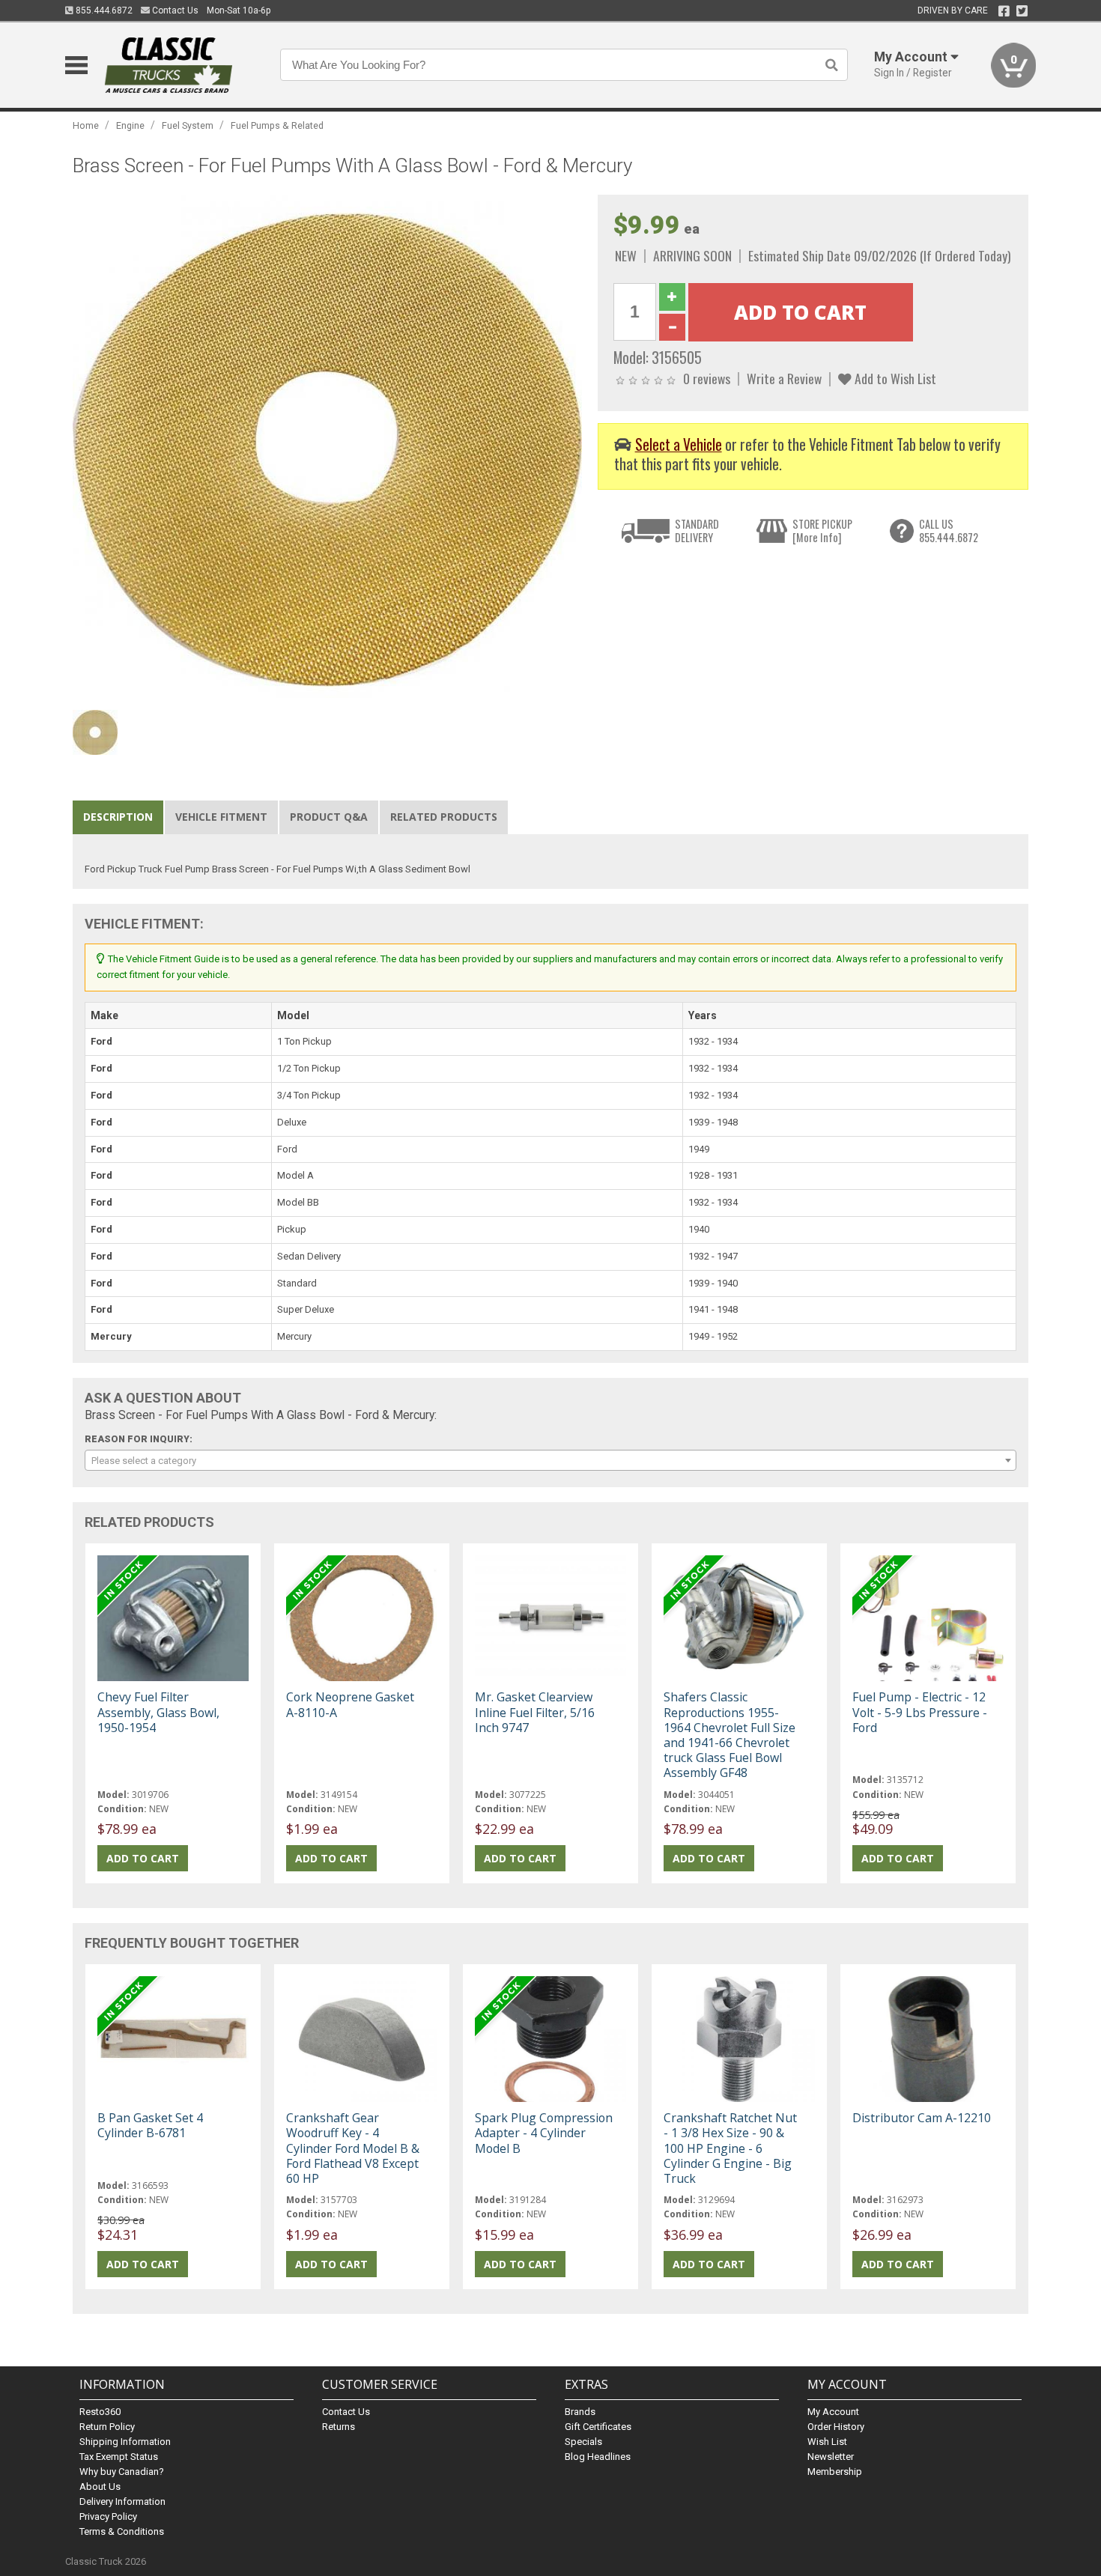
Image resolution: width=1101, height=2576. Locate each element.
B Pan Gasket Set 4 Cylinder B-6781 (150, 2125)
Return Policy (107, 2427)
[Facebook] (1004, 11)
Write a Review (784, 378)
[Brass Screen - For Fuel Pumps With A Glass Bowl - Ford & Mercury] (327, 449)
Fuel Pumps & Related (277, 125)
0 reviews (707, 378)
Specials (583, 2442)
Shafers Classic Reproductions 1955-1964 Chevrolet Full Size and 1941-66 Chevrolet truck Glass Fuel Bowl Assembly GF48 (730, 1735)
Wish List (827, 2442)
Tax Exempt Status (119, 2457)
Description (118, 817)
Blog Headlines (598, 2457)
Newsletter (831, 2457)
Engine (130, 125)
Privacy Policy (108, 2516)
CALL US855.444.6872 (949, 531)
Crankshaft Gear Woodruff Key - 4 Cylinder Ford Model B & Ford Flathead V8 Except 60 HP (353, 2148)
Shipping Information (125, 2442)
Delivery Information (122, 2501)
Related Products (444, 817)
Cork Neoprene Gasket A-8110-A (350, 1704)
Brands (580, 2412)
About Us (100, 2487)
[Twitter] (1022, 11)
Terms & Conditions (122, 2531)
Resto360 (100, 2412)
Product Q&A (329, 817)
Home (86, 125)
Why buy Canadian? (122, 2472)
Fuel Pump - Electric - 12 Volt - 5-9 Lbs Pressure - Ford (920, 1712)
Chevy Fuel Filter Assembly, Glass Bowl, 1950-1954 (158, 1712)
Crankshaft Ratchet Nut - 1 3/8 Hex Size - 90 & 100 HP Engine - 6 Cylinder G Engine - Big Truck (730, 2148)
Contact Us (174, 10)
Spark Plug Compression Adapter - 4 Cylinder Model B (544, 2133)
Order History (836, 2427)
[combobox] (550, 1460)
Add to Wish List (894, 378)
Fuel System (188, 125)
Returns (339, 2427)
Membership (835, 2472)
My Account (833, 2412)
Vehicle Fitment (221, 817)
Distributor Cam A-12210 (922, 2118)
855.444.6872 (103, 10)
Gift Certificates (598, 2427)
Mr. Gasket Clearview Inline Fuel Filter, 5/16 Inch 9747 (535, 1712)
